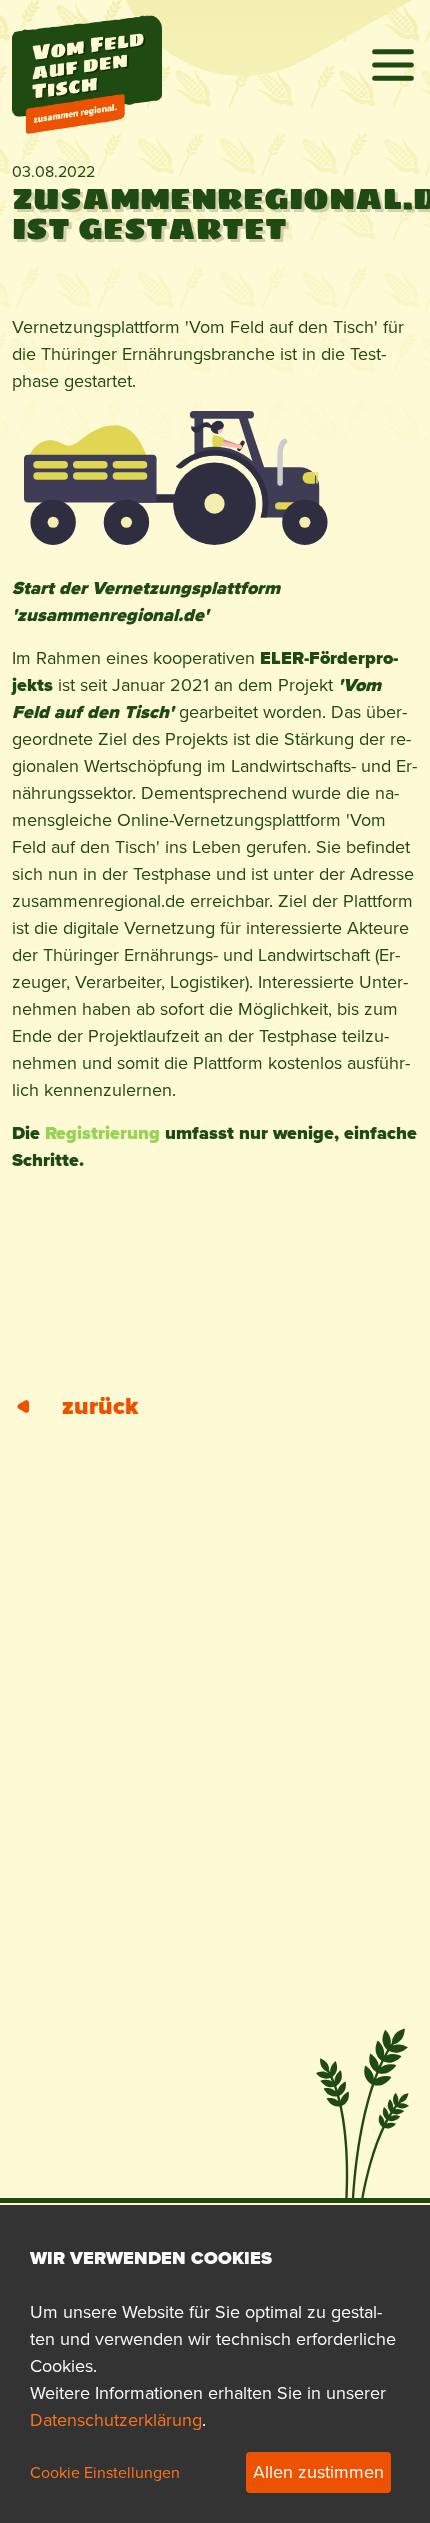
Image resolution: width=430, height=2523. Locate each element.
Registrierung (102, 1133)
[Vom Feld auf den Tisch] (87, 37)
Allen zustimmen (318, 2472)
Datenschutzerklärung (116, 2420)
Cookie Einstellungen (105, 2472)
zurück (100, 1406)
